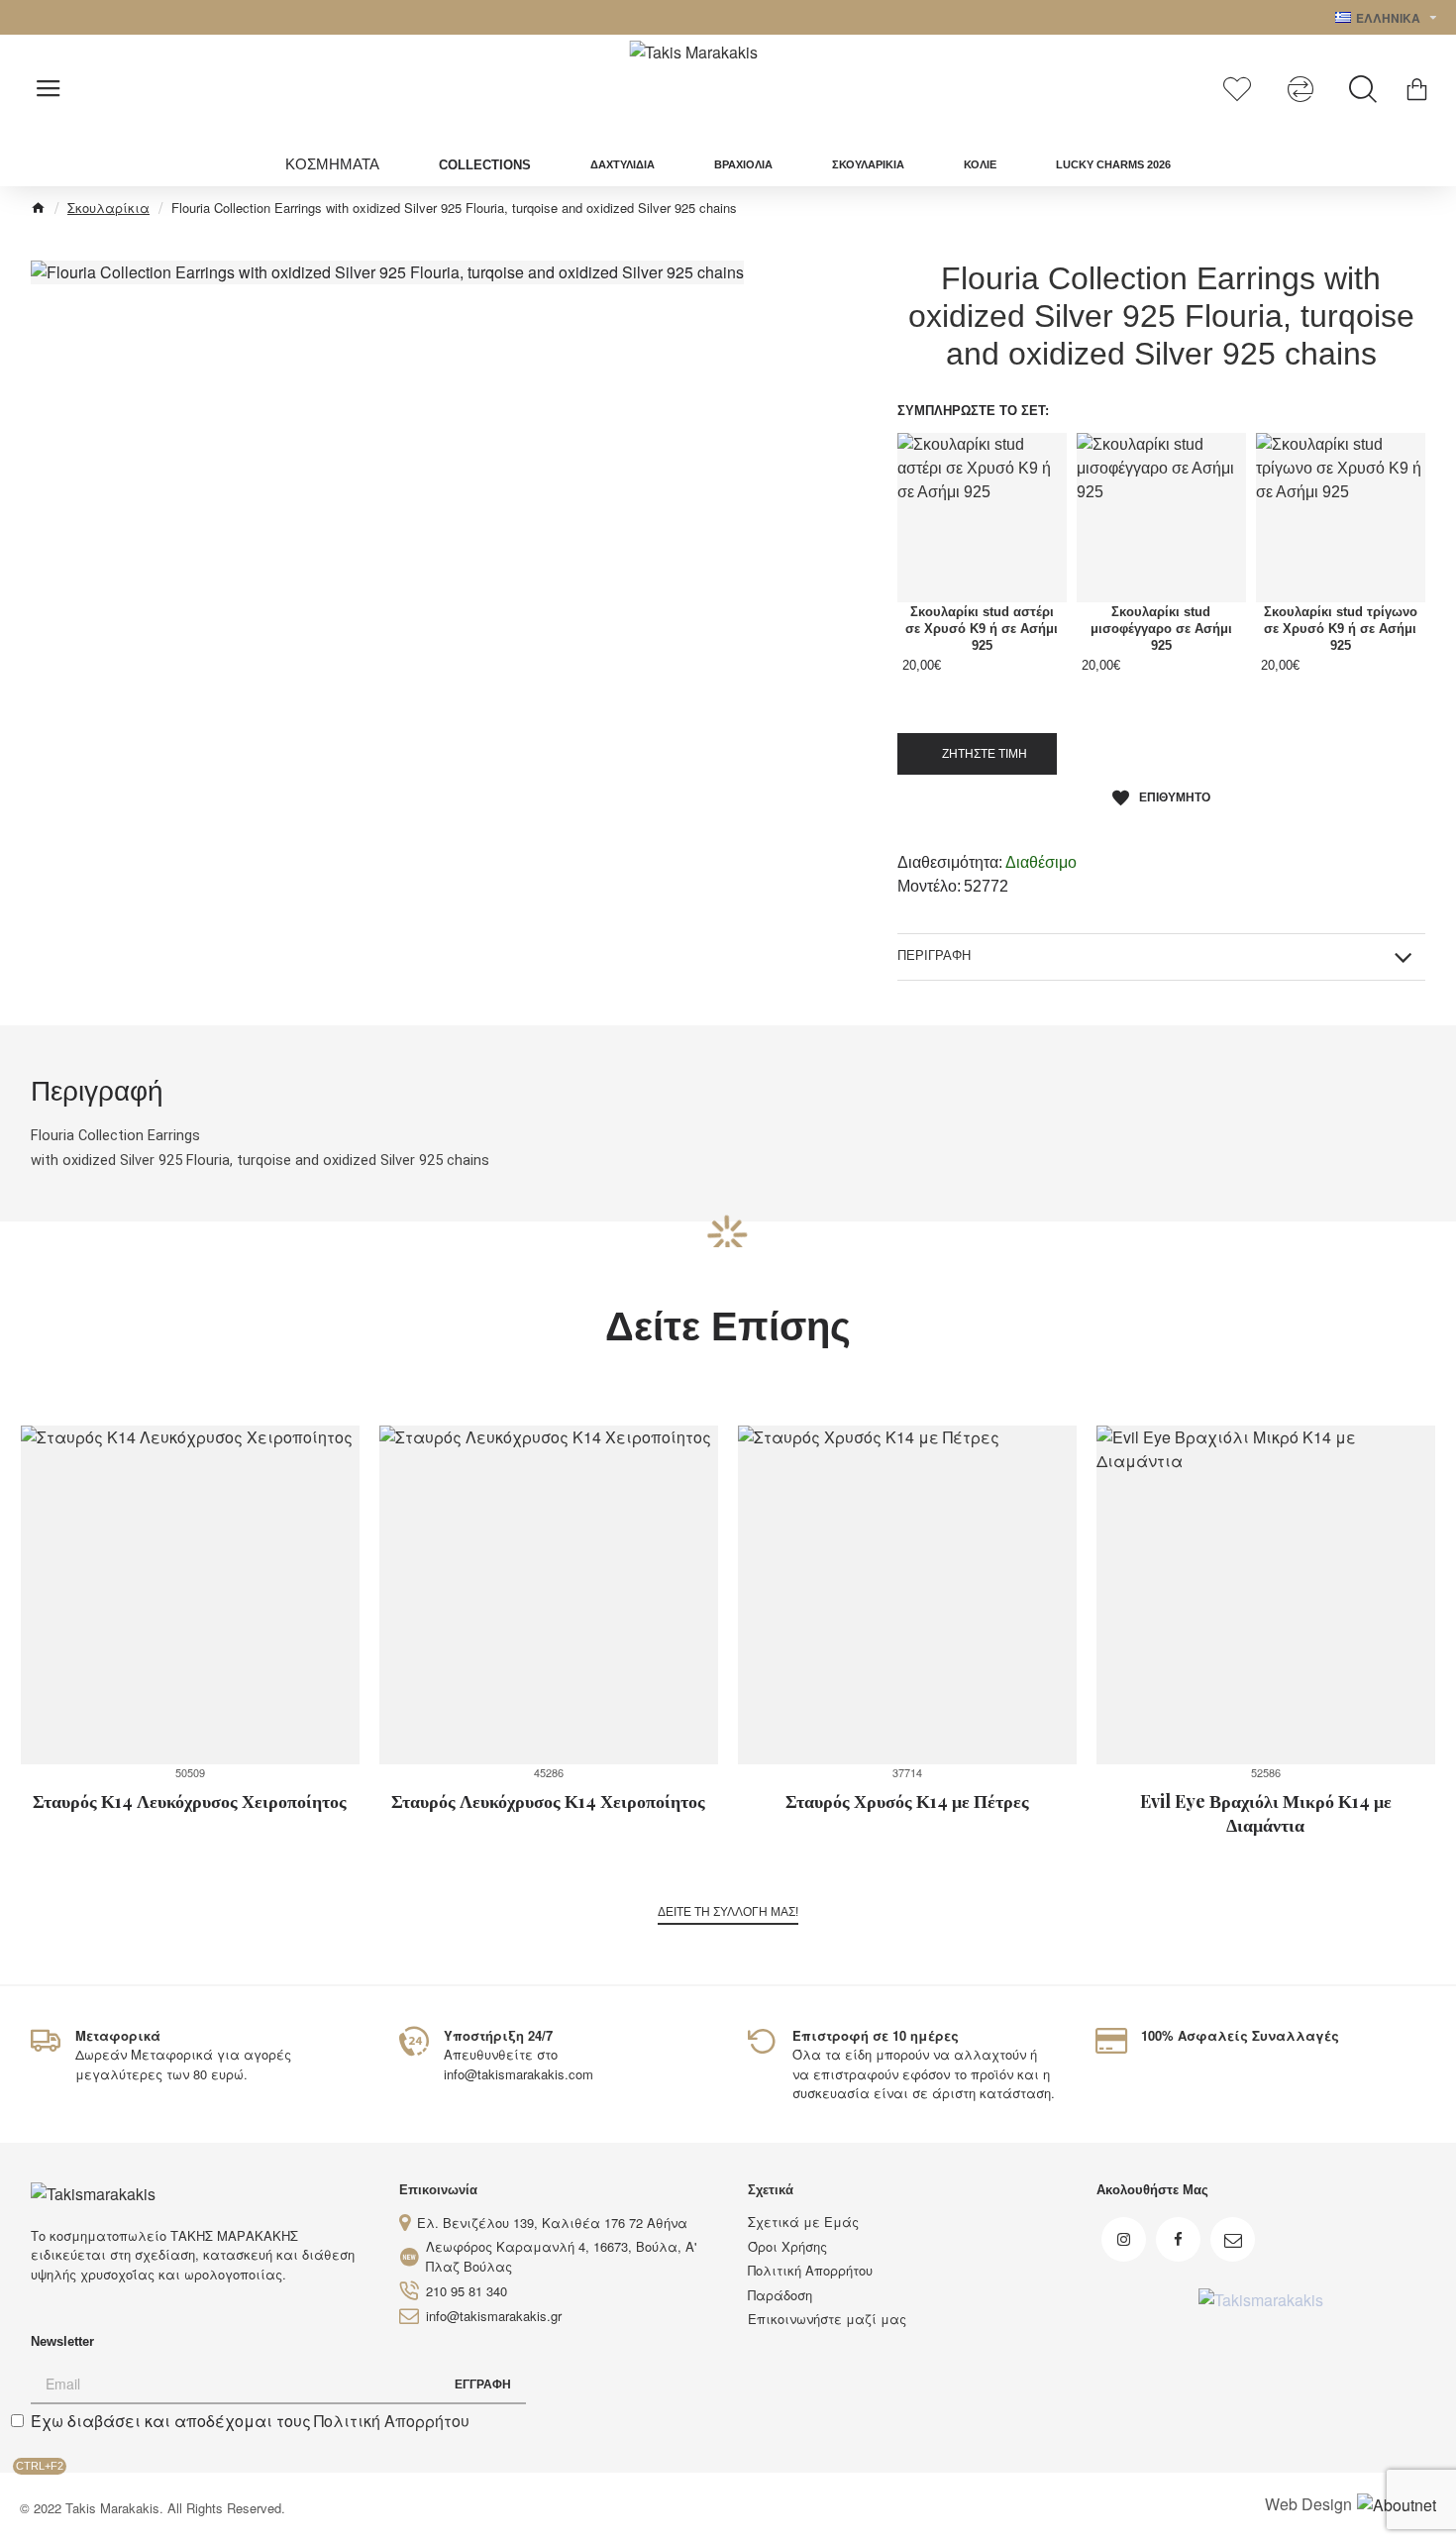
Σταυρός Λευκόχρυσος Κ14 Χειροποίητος (548, 1801)
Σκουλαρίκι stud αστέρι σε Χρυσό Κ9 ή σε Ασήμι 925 (982, 629)
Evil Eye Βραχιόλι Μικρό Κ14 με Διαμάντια (1266, 1813)
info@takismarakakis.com (519, 2074)
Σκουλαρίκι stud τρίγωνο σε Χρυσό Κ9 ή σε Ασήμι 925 (1341, 629)
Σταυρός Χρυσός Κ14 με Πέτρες (907, 1801)
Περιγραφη (934, 955)
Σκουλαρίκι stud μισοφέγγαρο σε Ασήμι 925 (1161, 629)
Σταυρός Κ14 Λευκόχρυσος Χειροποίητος (190, 1801)
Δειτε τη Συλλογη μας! (728, 1912)
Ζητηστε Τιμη (982, 754)
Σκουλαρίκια (108, 208)
